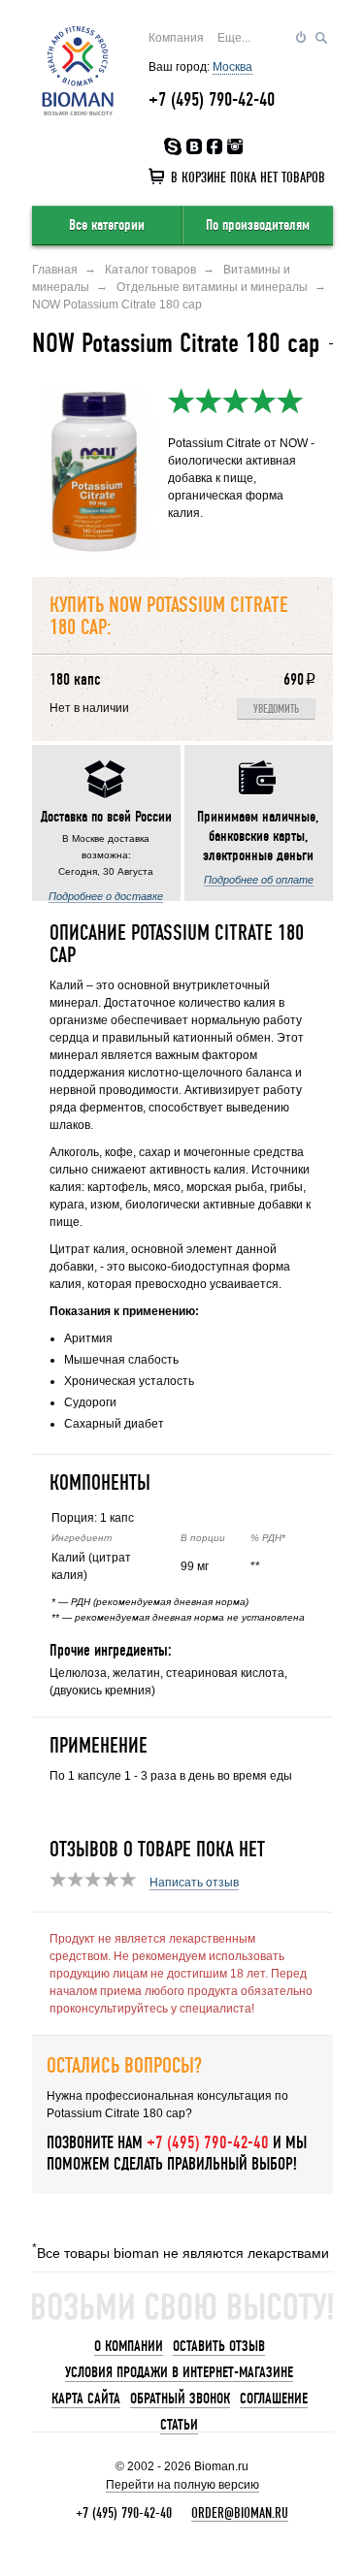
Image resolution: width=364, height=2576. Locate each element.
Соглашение (274, 2399)
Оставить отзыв (219, 2346)
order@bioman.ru (240, 2513)
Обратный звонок (180, 2399)
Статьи (179, 2425)
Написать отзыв (194, 1883)
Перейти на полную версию (182, 2485)
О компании (129, 2346)
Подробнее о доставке (106, 896)
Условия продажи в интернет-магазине (179, 2372)
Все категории (107, 225)
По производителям (258, 225)
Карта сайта (86, 2399)
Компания (176, 38)
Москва (232, 67)
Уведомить (276, 709)
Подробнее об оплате (259, 880)
